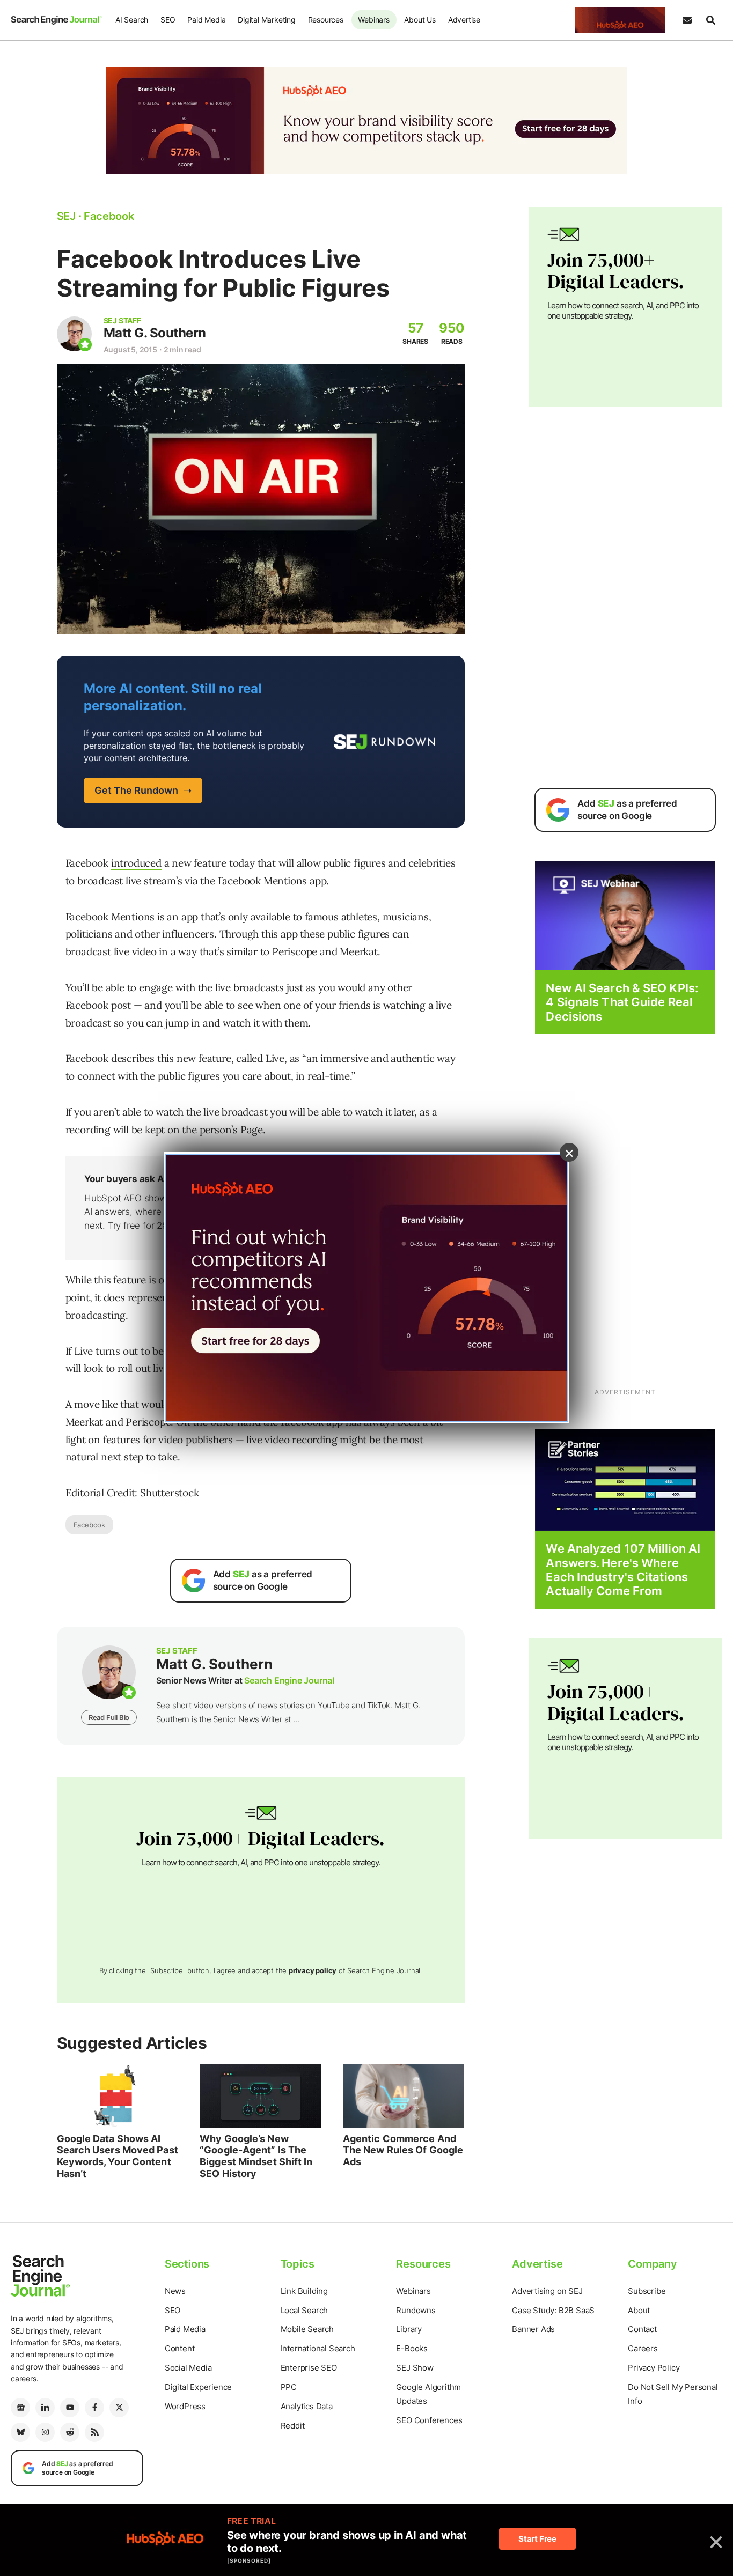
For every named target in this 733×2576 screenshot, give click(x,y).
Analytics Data (307, 2406)
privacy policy (313, 1970)
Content (180, 2348)
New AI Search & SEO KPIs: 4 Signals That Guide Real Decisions (622, 1002)
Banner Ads (533, 2329)
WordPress (185, 2406)
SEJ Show (415, 2368)
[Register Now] (625, 915)
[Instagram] (45, 2432)
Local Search (305, 2310)
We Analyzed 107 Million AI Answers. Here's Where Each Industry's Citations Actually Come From (623, 1570)
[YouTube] (70, 2408)
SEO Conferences (429, 2420)
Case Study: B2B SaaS (553, 2310)
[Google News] (20, 2408)
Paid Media (206, 20)
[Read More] (625, 1479)
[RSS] (94, 2432)
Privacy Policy (654, 2368)
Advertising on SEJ (547, 2291)
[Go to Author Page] (74, 334)
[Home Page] (56, 20)
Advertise (464, 20)
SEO (168, 20)
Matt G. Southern (155, 333)
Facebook (89, 1525)
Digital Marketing (267, 20)
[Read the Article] (118, 2096)
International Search (318, 2348)
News (175, 2291)
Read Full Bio (109, 1717)
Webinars (373, 20)
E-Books (412, 2348)
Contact (642, 2329)
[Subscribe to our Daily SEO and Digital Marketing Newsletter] (687, 20)
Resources (326, 20)
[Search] (710, 20)
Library (409, 2329)
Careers (643, 2348)
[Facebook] (94, 2408)
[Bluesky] (20, 2432)
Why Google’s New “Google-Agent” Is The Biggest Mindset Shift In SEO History (256, 2156)
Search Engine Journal (289, 1680)
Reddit (293, 2426)
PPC (289, 2387)
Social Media (188, 2368)
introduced (136, 863)
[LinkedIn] (45, 2408)
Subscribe (647, 2291)
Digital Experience (198, 2387)
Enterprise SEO (309, 2368)
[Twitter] (119, 2408)
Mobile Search (307, 2329)
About (639, 2310)
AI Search (132, 20)
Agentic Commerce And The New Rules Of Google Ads (403, 2150)
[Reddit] (70, 2432)
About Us (420, 20)
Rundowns (416, 2310)
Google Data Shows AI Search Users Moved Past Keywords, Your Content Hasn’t (118, 2156)
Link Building (304, 2291)
